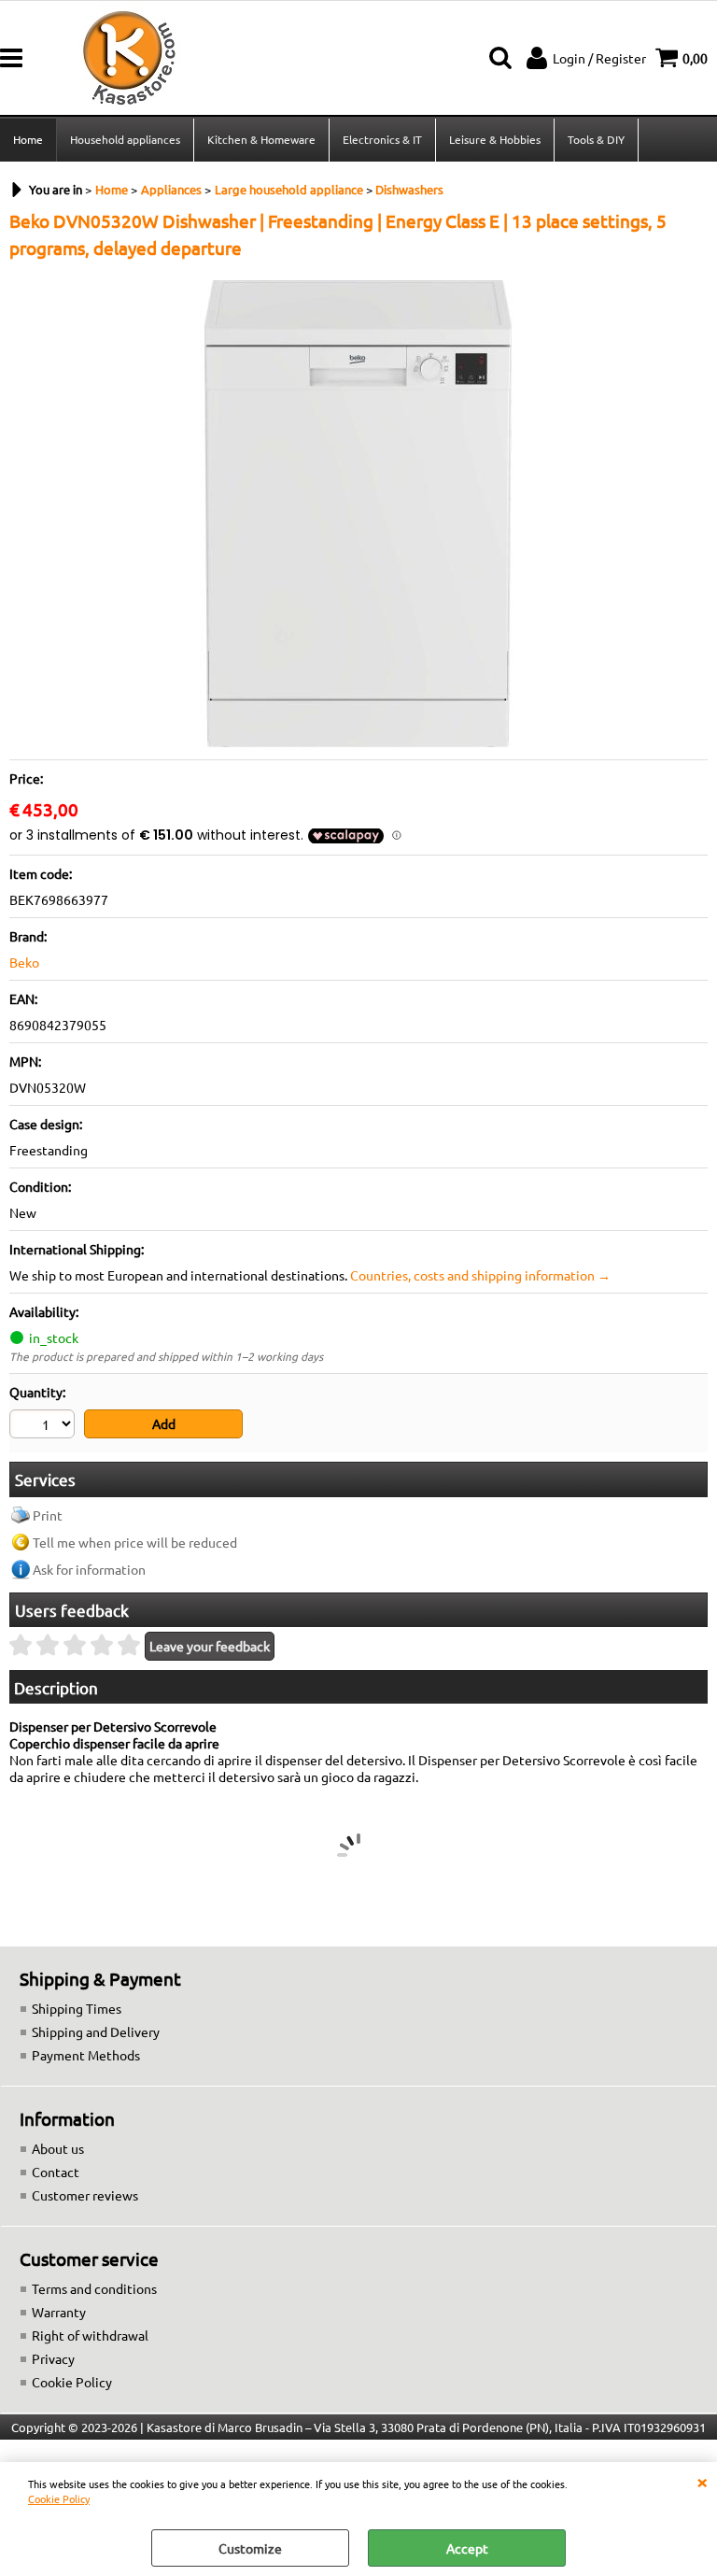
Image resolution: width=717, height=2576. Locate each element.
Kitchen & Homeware (261, 139)
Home (28, 139)
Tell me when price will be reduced (135, 1542)
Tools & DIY (596, 139)
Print (48, 1515)
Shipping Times (77, 2008)
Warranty (59, 2312)
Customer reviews (85, 2195)
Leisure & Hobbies (495, 139)
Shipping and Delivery (96, 2031)
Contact (56, 2172)
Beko (24, 962)
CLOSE (702, 2481)
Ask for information (89, 1569)
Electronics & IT (382, 139)
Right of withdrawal (90, 2335)
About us (58, 2148)
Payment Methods (86, 2055)
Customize (250, 2548)
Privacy (53, 2358)
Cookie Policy (59, 2498)
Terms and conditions (94, 2288)
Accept (467, 2548)
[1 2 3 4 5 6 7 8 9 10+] (44, 1426)
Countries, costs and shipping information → (480, 1275)
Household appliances (125, 139)
